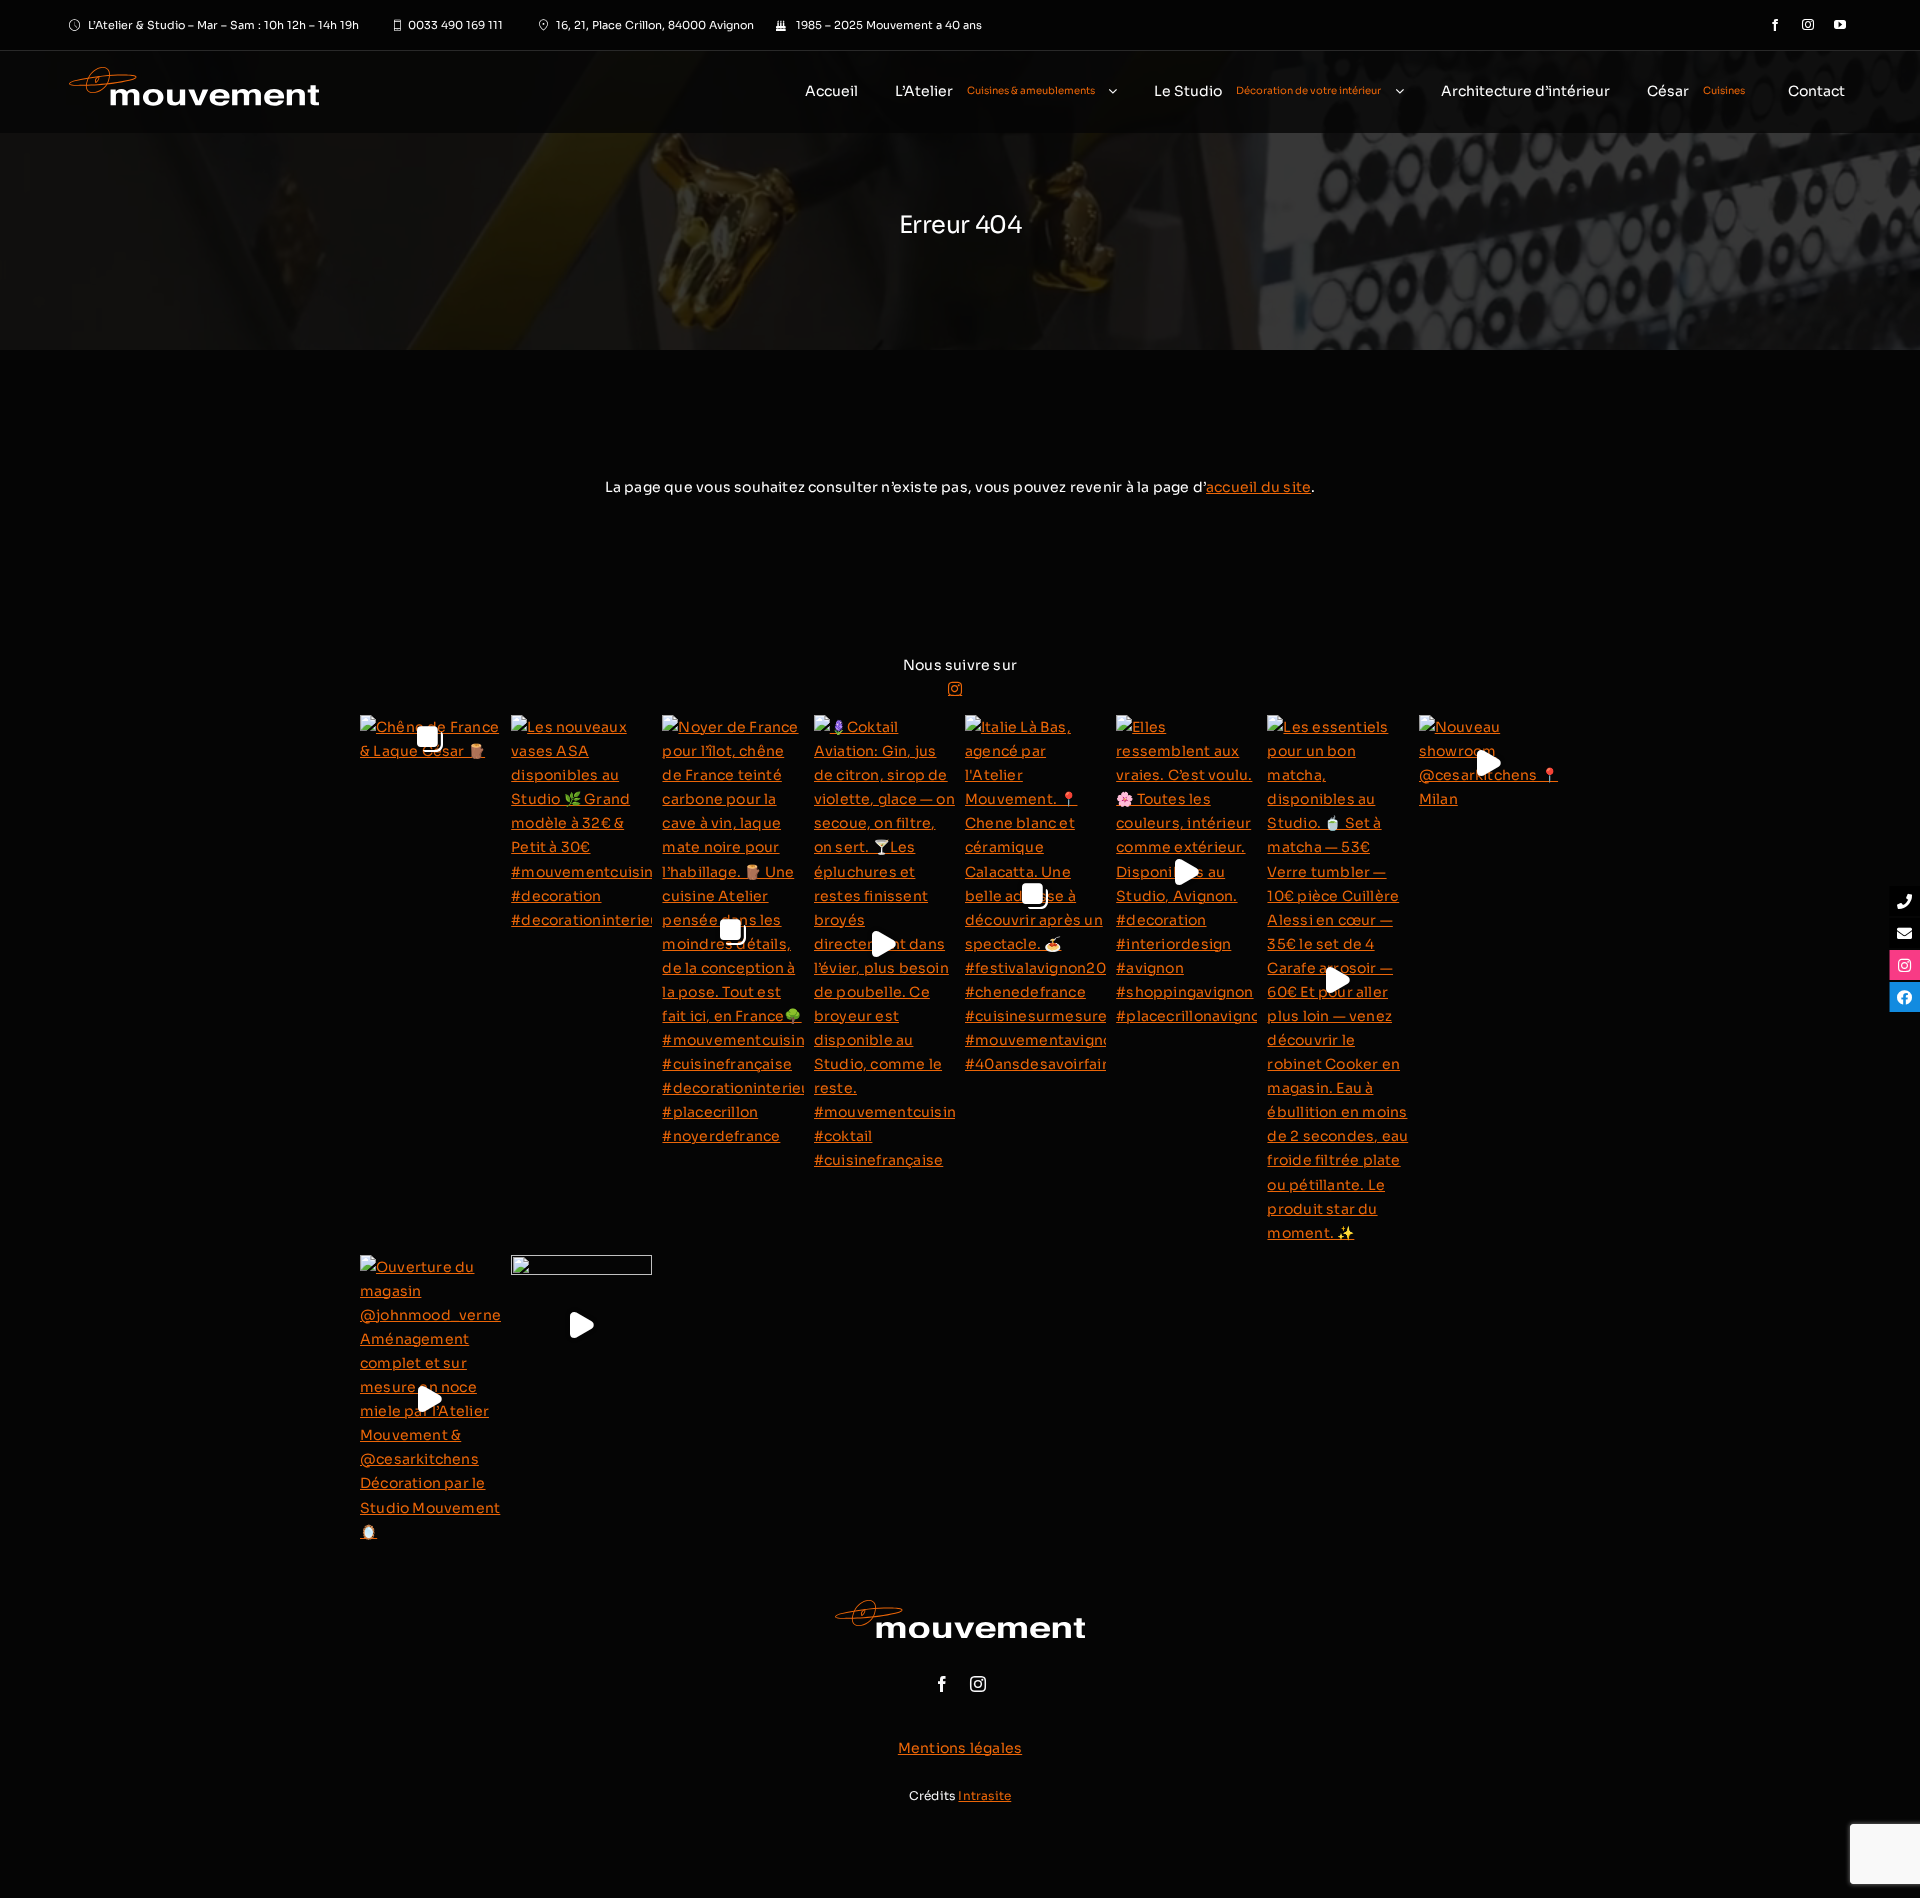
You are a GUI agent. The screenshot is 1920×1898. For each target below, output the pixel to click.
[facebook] (1775, 25)
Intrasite (984, 1795)
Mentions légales (960, 1748)
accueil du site (1258, 487)
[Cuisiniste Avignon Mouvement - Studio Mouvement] (167, 92)
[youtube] (1840, 25)
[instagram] (1808, 25)
